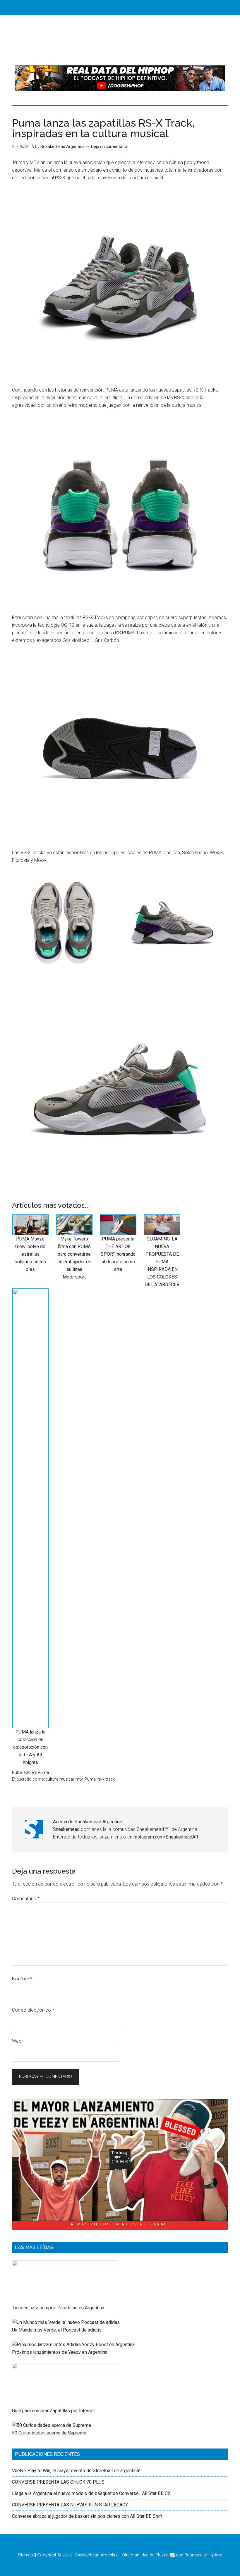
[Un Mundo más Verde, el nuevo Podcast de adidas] (66, 2322)
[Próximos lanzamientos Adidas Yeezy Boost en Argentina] (73, 2345)
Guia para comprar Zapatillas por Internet (53, 2411)
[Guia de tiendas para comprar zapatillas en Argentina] (65, 2264)
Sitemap (25, 2555)
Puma (43, 1772)
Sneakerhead (66, 1829)
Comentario (26, 1899)
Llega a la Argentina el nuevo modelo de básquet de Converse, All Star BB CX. (92, 2493)
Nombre (22, 1979)
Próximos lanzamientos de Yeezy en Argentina (60, 2352)
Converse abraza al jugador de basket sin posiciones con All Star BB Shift (87, 2516)
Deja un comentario (109, 147)
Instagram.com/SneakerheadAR (166, 1837)
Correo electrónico (33, 2010)
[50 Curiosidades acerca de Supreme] (52, 2425)
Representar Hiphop (203, 2555)
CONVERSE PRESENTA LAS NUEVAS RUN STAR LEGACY (70, 2505)
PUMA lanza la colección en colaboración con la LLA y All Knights (30, 1747)
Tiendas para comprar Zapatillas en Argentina (58, 2308)
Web (17, 2041)
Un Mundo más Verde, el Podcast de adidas (57, 2330)
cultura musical (60, 1779)
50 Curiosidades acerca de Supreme (49, 2433)
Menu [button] (125, 7)
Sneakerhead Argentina (97, 2555)
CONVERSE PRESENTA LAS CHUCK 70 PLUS (58, 2482)
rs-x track (106, 1779)
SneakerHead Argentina (120, 40)
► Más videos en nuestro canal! (120, 2224)
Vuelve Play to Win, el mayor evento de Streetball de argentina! (76, 2471)
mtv (79, 1779)
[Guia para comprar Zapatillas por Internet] (65, 2367)
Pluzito (162, 2555)
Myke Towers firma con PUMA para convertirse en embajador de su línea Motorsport (74, 1258)
